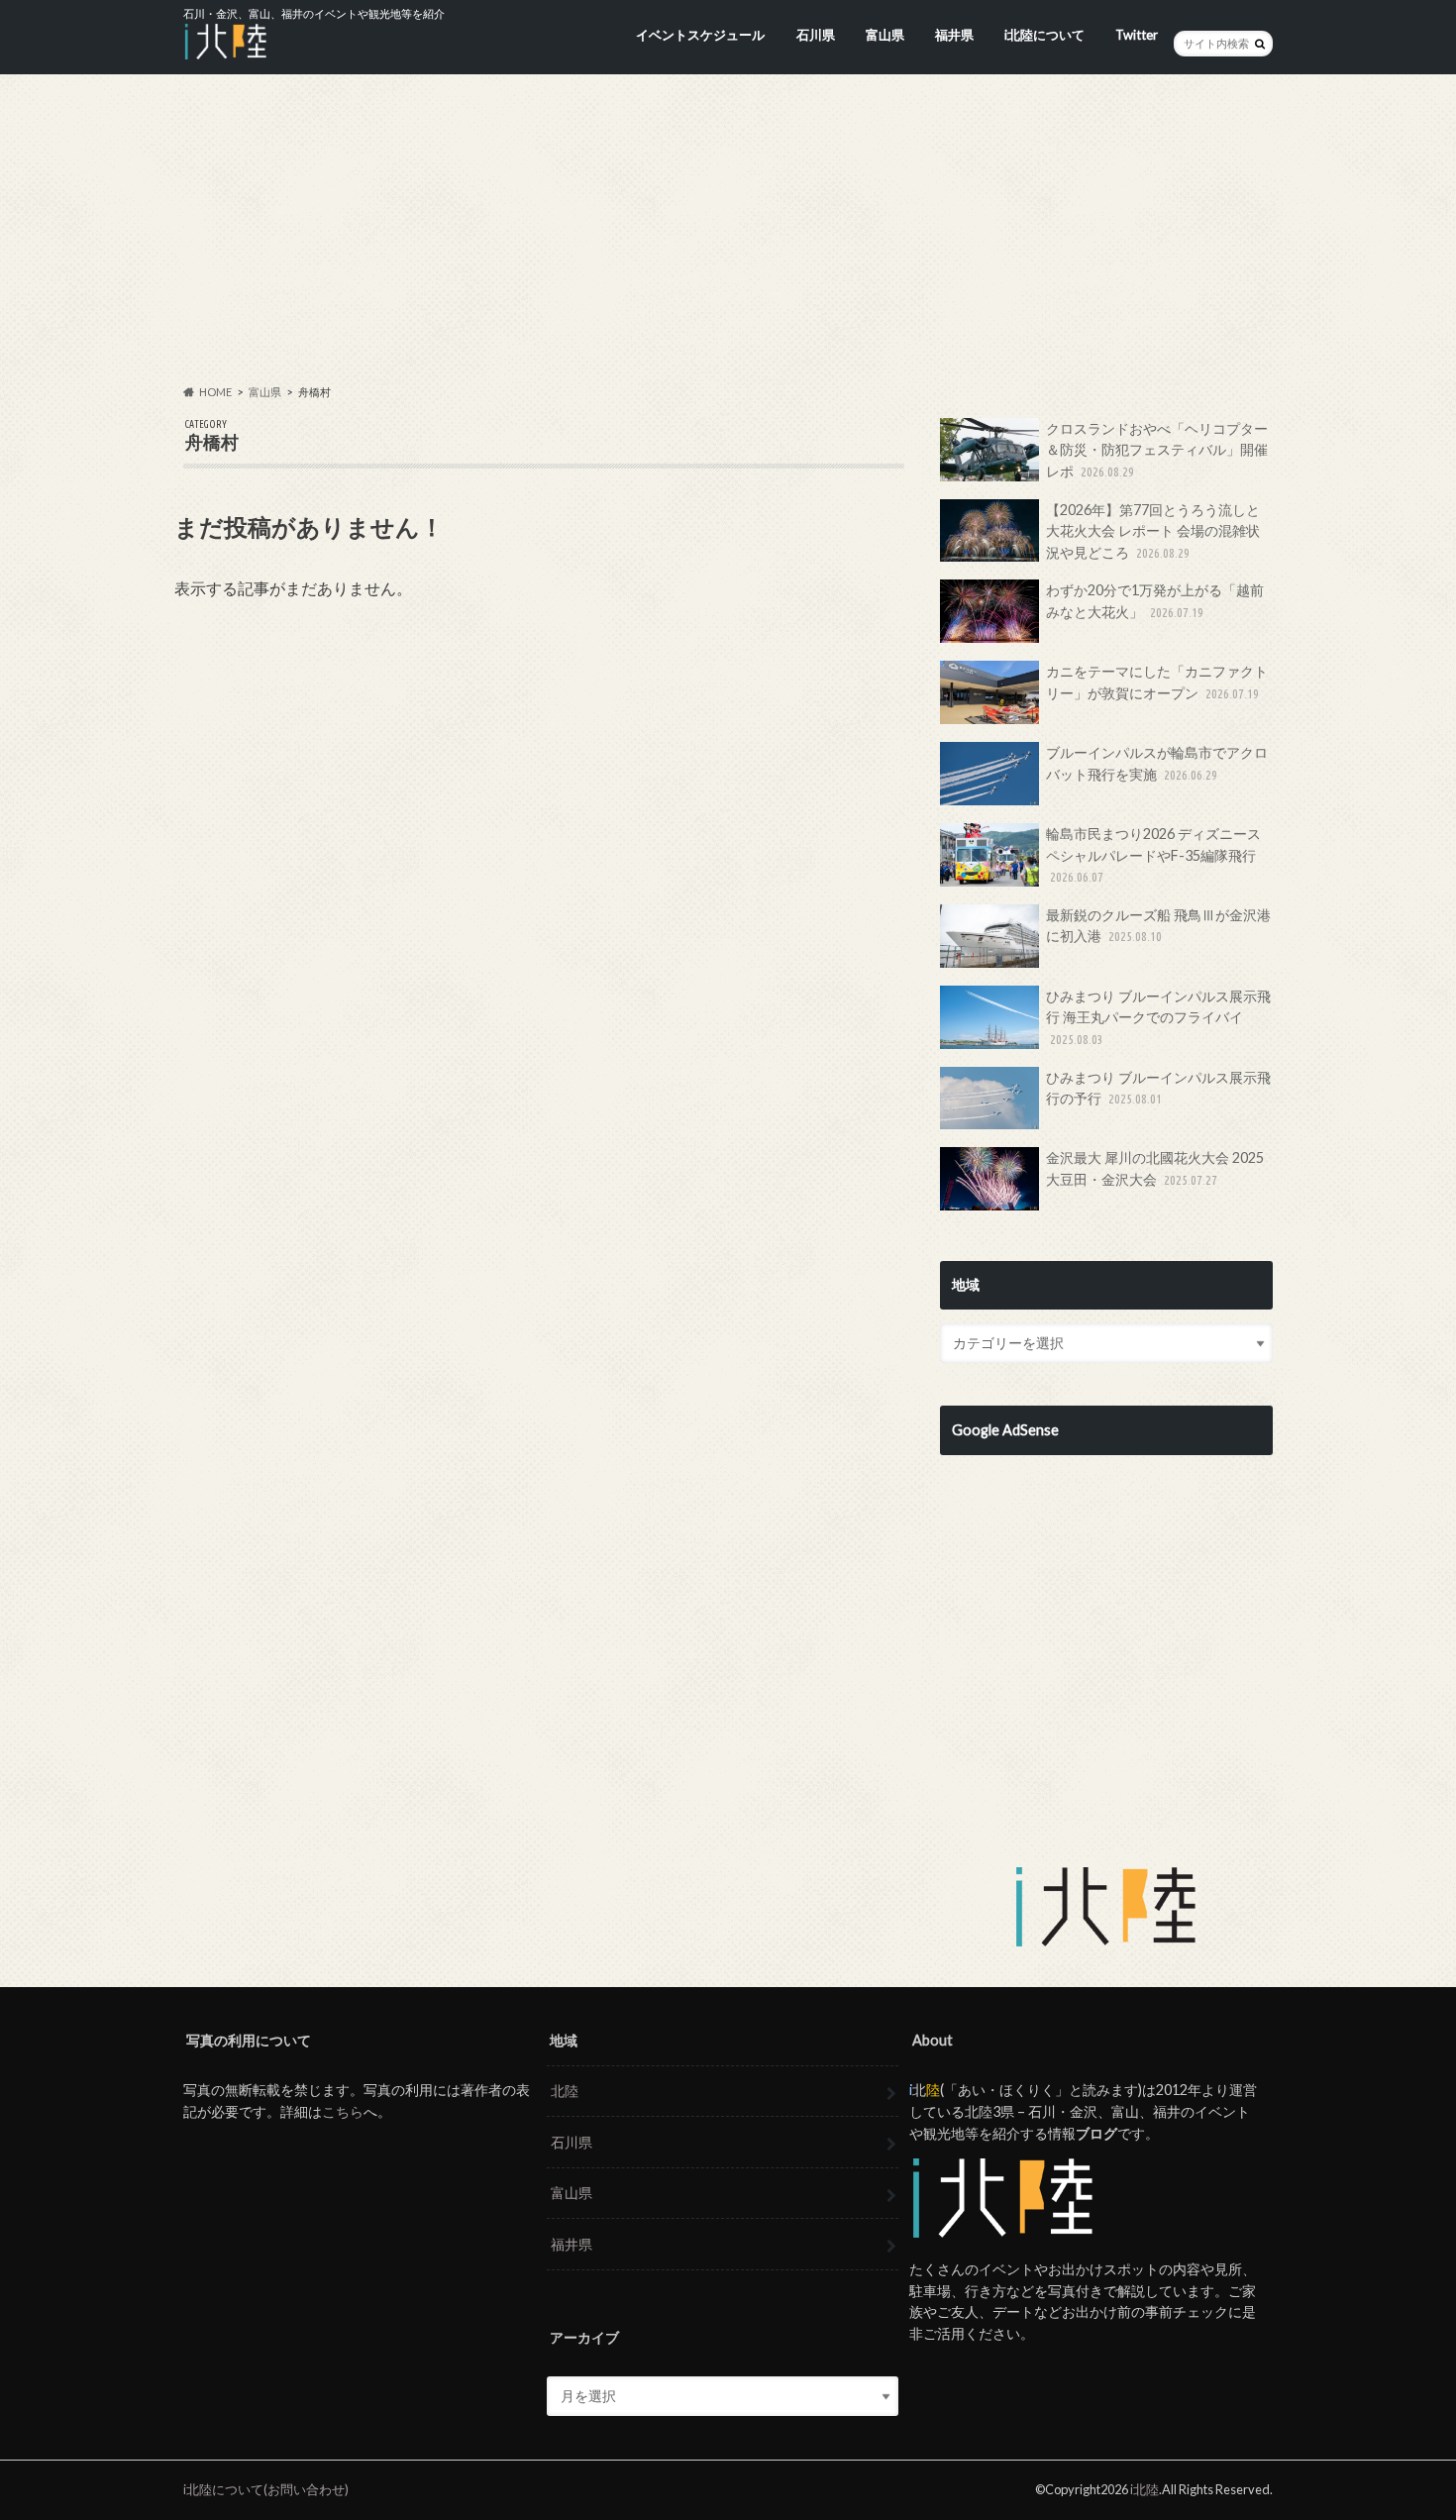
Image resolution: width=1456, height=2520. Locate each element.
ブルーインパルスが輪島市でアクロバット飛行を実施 (1157, 763)
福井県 (954, 35)
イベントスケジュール (700, 35)
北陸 (565, 2091)
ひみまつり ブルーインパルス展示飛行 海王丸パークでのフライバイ (1158, 1017)
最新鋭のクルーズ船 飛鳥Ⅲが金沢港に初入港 (1158, 926)
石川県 (816, 35)
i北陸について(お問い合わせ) (266, 2489)
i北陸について (1044, 35)
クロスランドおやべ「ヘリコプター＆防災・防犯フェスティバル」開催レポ (1157, 450)
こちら (343, 2111)
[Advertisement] (728, 229)
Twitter (1137, 35)
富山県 (885, 35)
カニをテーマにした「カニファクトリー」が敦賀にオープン (1157, 682)
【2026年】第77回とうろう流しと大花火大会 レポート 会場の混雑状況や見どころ (1153, 531)
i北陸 (1144, 2489)
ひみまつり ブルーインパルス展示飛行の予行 (1158, 1088)
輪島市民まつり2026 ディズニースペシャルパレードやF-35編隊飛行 (1153, 854)
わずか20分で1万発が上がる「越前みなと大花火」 (1155, 601)
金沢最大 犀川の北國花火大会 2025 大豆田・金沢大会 (1155, 1168)
